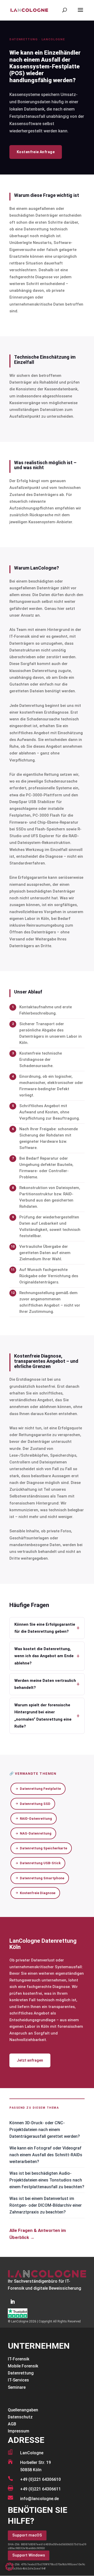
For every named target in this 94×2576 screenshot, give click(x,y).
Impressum (19, 2431)
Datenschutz (20, 2417)
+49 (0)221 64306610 (40, 2479)
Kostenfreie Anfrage (36, 152)
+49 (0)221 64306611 (40, 2489)
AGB (12, 2424)
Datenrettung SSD (35, 1804)
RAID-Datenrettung (36, 1819)
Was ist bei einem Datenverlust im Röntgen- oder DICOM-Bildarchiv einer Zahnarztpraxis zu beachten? (46, 2205)
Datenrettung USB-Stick (40, 1863)
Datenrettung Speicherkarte (43, 1848)
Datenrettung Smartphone (42, 1878)
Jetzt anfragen (30, 2060)
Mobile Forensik (23, 2366)
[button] (9, 2567)
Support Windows (29, 2555)
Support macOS (27, 2535)
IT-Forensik (19, 2359)
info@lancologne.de (39, 2499)
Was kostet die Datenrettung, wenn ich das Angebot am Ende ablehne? (47, 1656)
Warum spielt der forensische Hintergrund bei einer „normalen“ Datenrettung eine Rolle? (47, 1716)
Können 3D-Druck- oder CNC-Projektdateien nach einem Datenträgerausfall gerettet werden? (45, 2130)
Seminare (17, 2387)
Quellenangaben (23, 2410)
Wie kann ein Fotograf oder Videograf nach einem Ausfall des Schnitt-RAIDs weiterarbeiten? (46, 2155)
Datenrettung (21, 2373)
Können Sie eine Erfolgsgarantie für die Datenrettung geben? (47, 1628)
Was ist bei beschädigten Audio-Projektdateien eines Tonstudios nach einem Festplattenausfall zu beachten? (47, 2180)
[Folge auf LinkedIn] (13, 2302)
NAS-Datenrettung (36, 1833)
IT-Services (18, 2380)
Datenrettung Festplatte (40, 1789)
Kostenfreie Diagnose (38, 1893)
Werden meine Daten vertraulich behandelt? (47, 1684)
